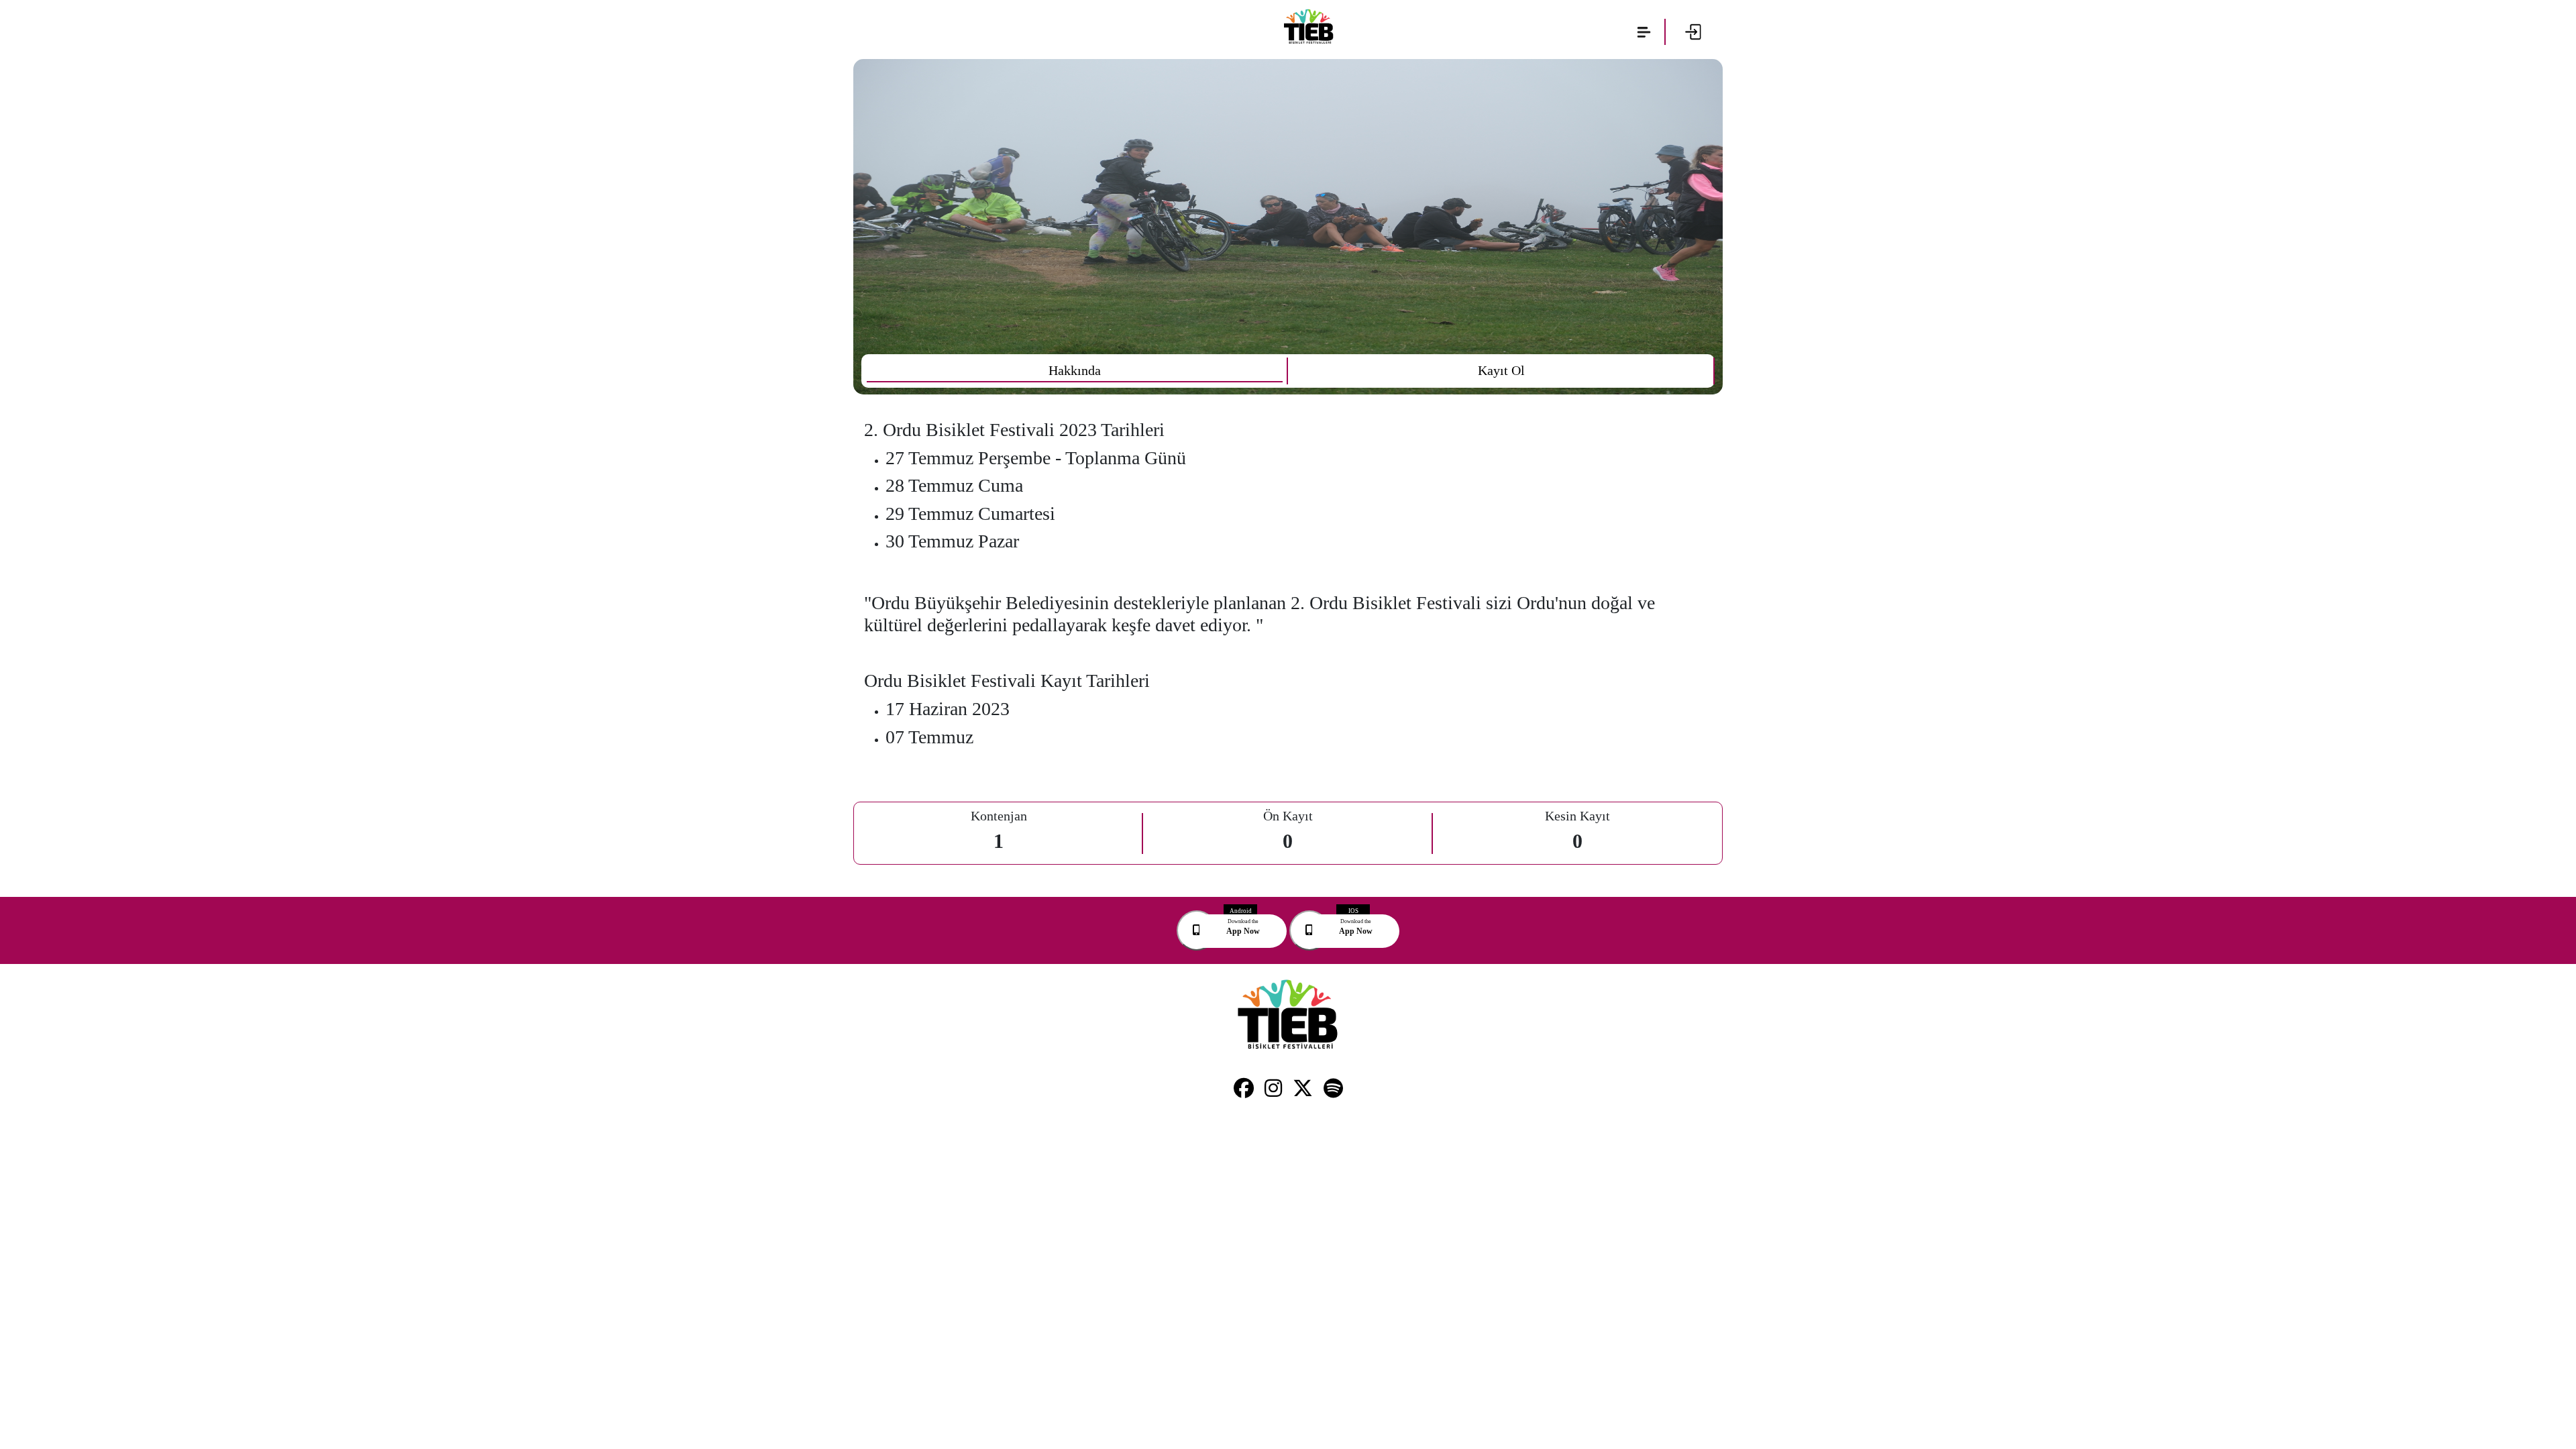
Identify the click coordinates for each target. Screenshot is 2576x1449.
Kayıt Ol (1501, 370)
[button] (1644, 32)
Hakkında (1075, 370)
